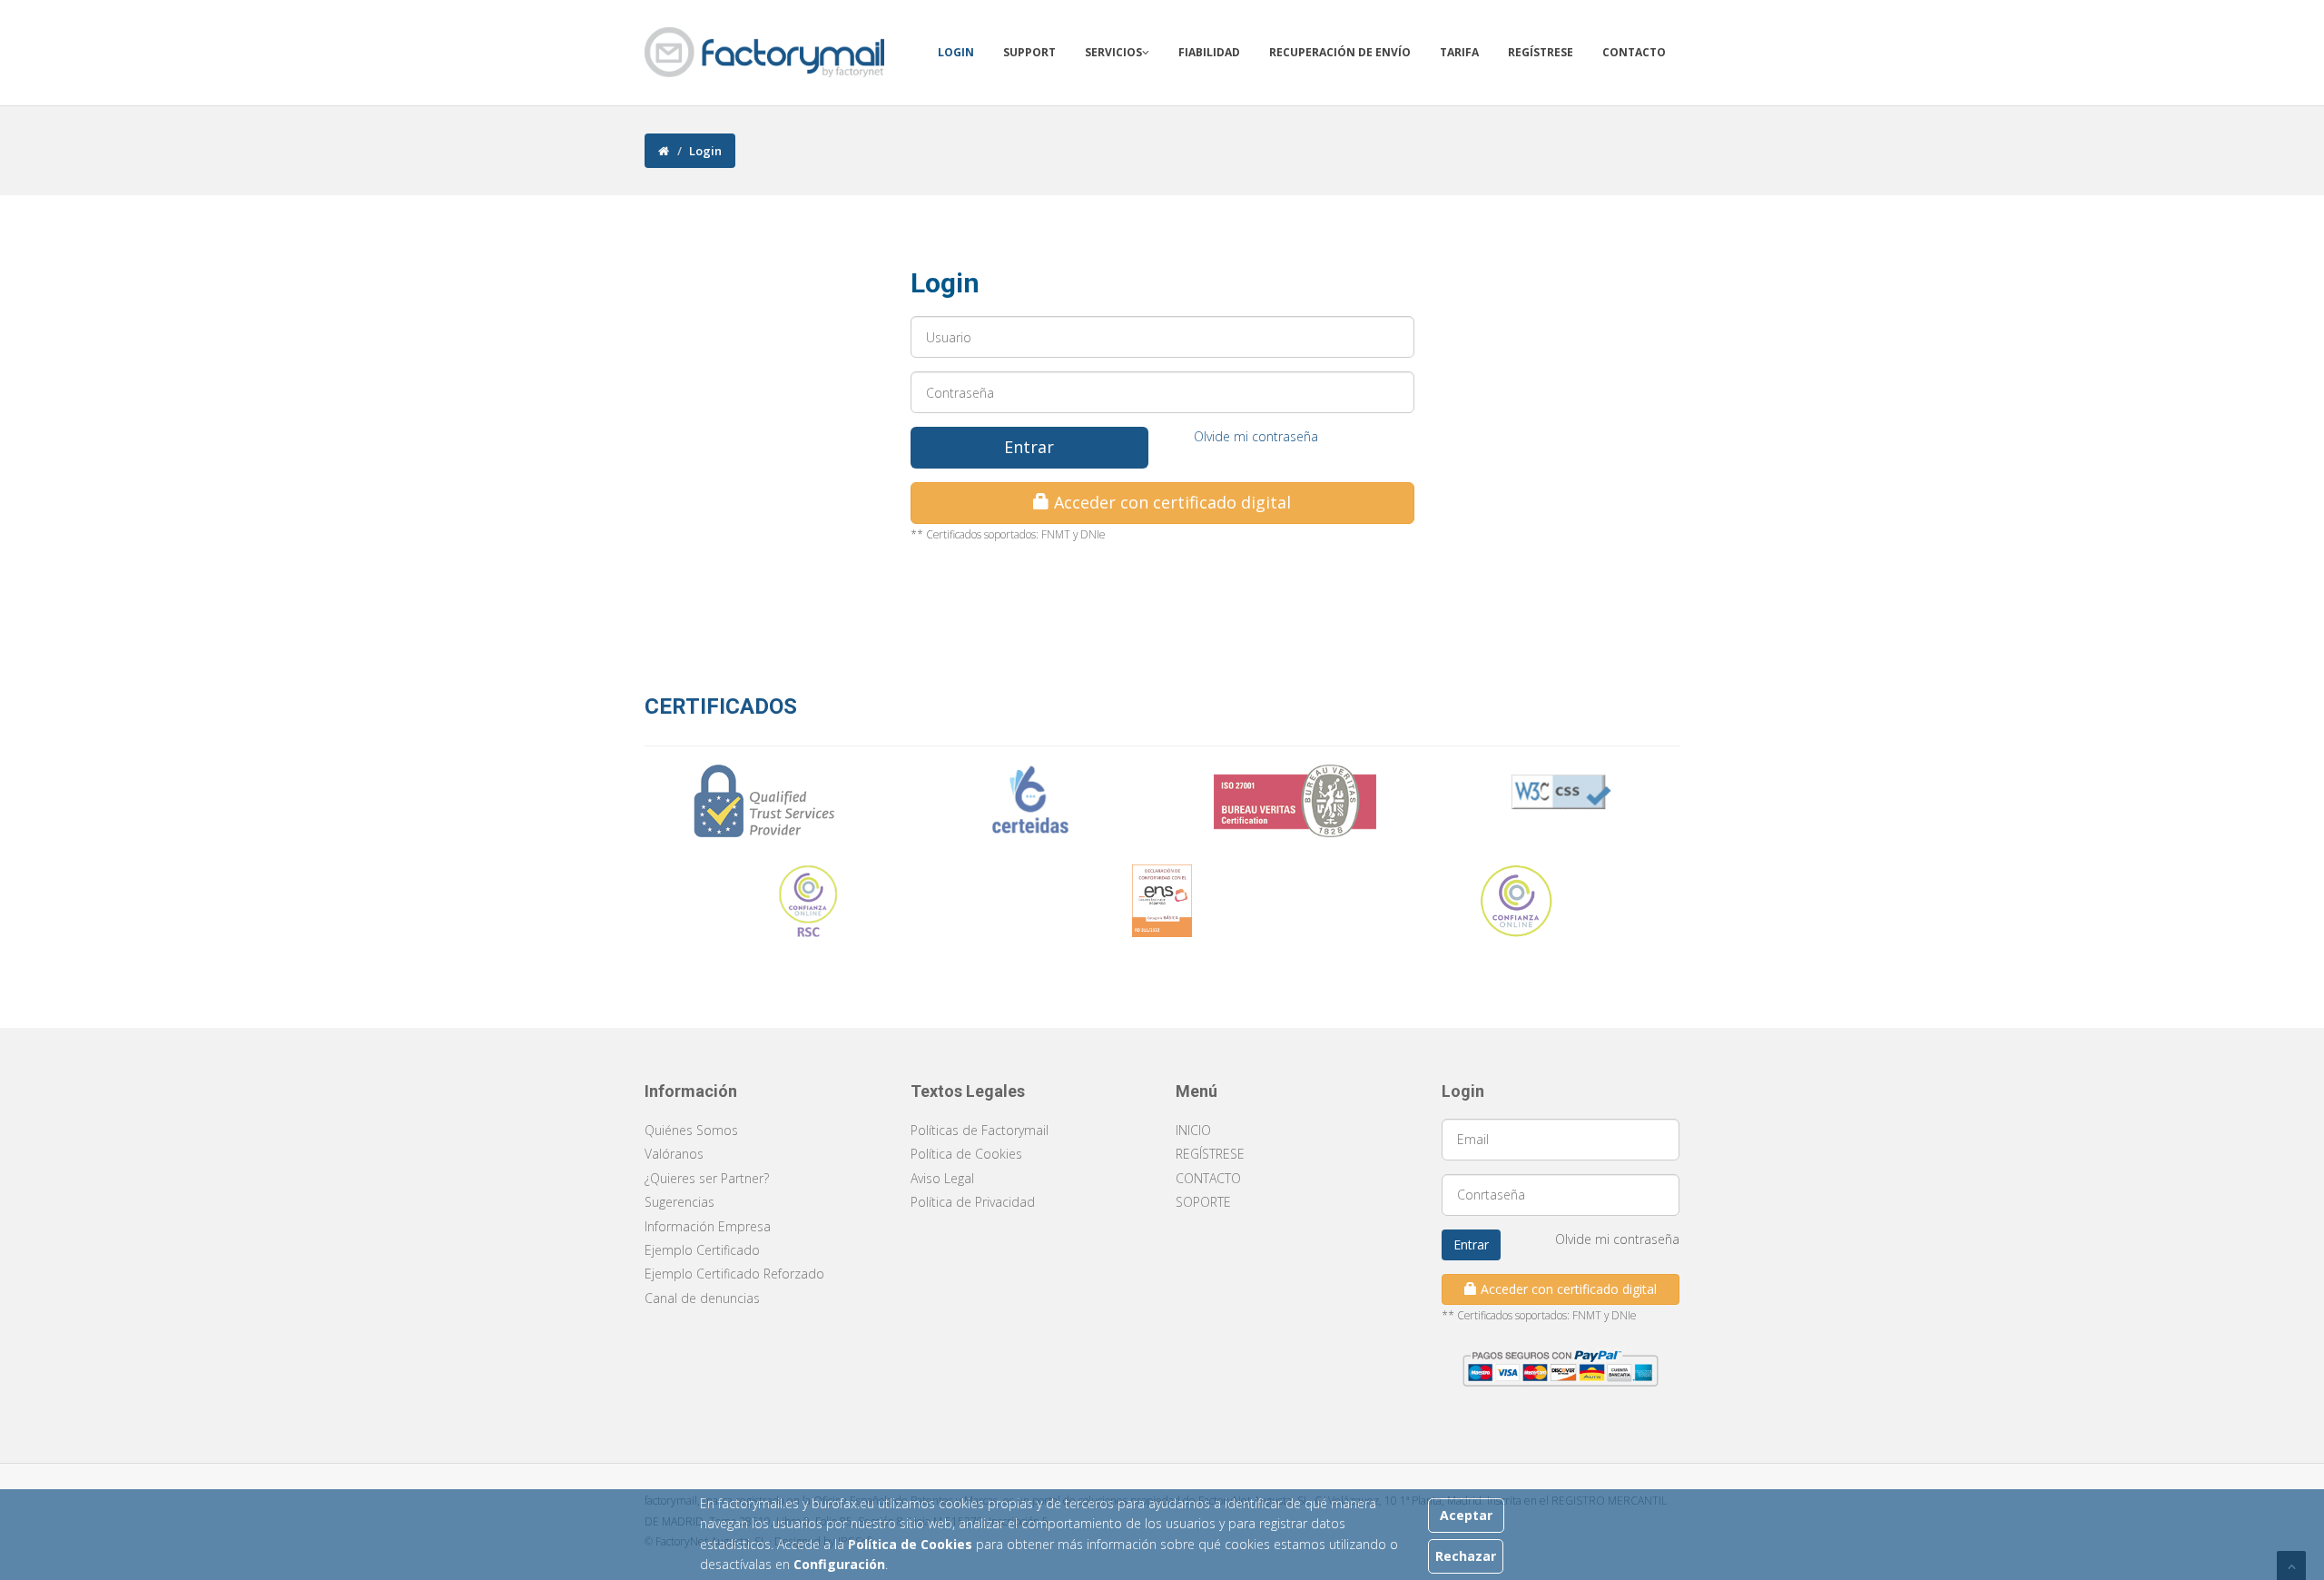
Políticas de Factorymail (980, 1130)
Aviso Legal (942, 1178)
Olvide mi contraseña (1256, 436)
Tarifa (1459, 52)
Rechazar (1466, 1556)
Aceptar (1466, 1515)
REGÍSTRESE (1210, 1154)
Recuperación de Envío (1340, 52)
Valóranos (674, 1154)
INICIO (1193, 1130)
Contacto (1634, 52)
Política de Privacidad (973, 1202)
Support (1029, 52)
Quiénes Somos (691, 1130)
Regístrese (1541, 52)
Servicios (1113, 52)
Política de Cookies (912, 1544)
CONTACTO (1208, 1178)
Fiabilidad (1209, 52)
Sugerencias (679, 1202)
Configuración (839, 1564)
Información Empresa (708, 1226)
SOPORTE (1203, 1202)
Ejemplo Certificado (702, 1250)
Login (956, 52)
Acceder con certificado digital (1170, 502)
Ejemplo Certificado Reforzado (734, 1274)
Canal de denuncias (702, 1298)
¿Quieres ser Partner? (707, 1178)
